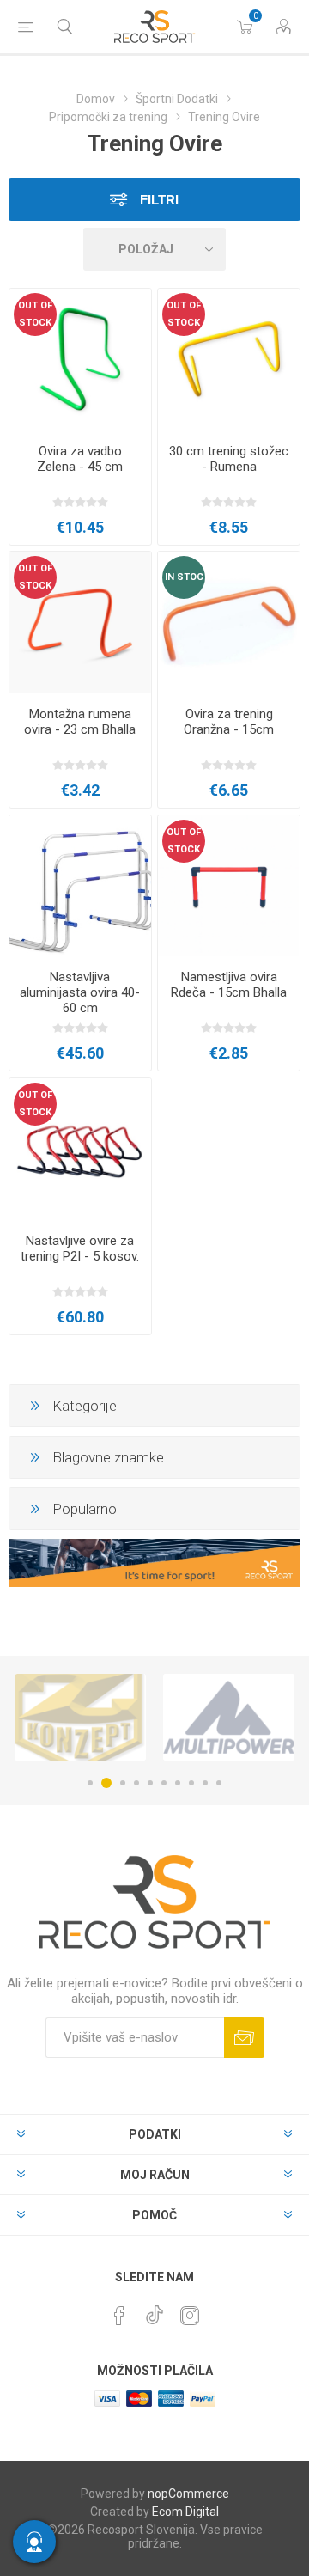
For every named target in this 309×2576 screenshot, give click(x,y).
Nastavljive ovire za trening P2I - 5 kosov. (80, 1248)
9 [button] (205, 1783)
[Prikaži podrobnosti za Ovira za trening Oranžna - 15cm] (229, 623)
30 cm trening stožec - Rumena (229, 459)
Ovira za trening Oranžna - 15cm (229, 722)
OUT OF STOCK (35, 314)
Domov (96, 99)
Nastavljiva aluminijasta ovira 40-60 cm (80, 992)
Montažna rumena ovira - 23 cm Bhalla (80, 722)
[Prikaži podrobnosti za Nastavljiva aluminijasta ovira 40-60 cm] (80, 886)
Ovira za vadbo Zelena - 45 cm (80, 459)
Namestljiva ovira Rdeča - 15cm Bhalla (229, 985)
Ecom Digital (185, 2512)
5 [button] (150, 1783)
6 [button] (164, 1783)
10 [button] (219, 1783)
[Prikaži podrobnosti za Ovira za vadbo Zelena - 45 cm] (80, 360)
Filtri (158, 200)
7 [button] (178, 1783)
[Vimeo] (154, 2310)
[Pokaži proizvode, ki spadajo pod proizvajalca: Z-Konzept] (80, 1717)
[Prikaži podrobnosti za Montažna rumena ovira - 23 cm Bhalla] (80, 623)
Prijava (244, 2038)
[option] (80, 1717)
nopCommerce (188, 2494)
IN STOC (184, 577)
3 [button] (123, 1783)
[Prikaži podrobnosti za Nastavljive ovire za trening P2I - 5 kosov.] (80, 1149)
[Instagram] (190, 2316)
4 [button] (136, 1783)
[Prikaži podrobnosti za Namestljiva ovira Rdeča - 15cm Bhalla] (229, 886)
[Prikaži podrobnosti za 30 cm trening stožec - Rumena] (229, 360)
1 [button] (90, 1783)
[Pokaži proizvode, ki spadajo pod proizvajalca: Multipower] (229, 1717)
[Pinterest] (119, 2316)
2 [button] (106, 1783)
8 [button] (191, 1783)
